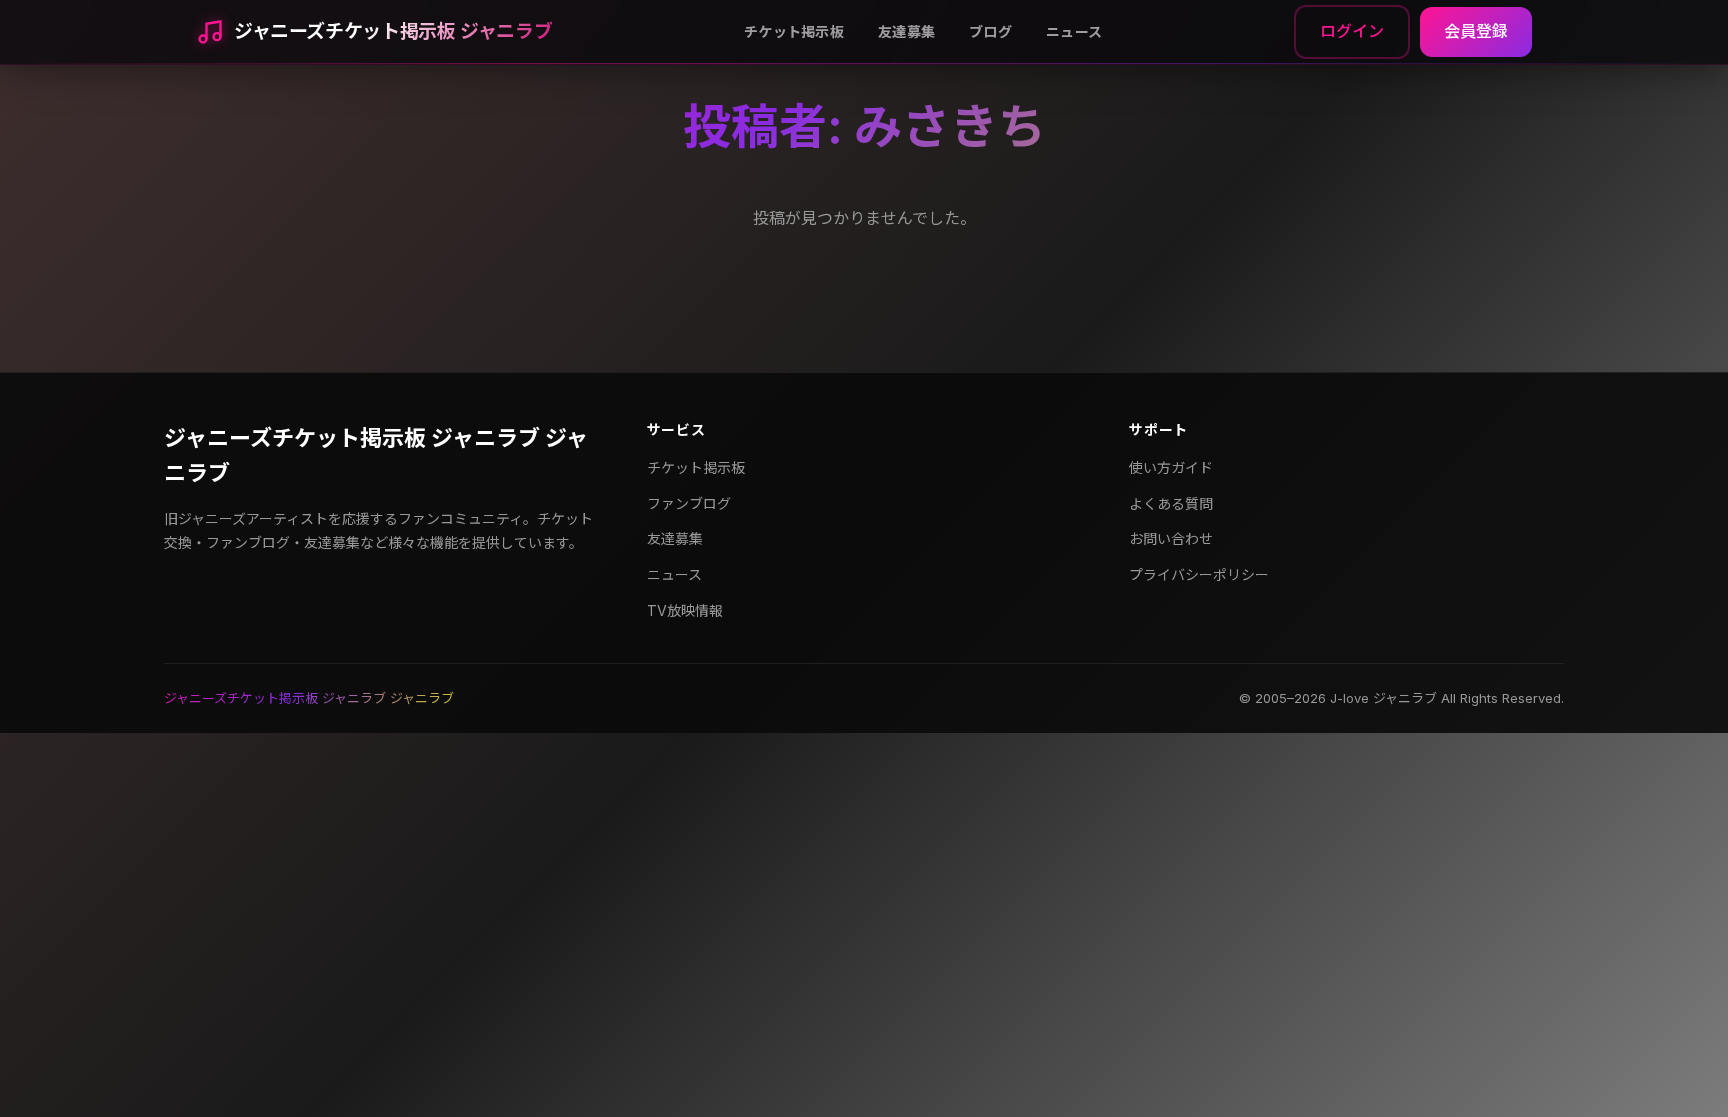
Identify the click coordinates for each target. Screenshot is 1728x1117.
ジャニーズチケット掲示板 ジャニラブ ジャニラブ (376, 455)
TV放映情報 (685, 610)
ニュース (1074, 31)
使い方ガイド (1171, 467)
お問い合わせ (1171, 538)
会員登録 (1476, 31)
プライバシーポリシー (1199, 574)
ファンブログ (689, 503)
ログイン (1352, 31)
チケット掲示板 (794, 31)
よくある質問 (1171, 503)
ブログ (990, 31)
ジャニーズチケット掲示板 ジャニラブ (393, 31)
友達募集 (906, 31)
